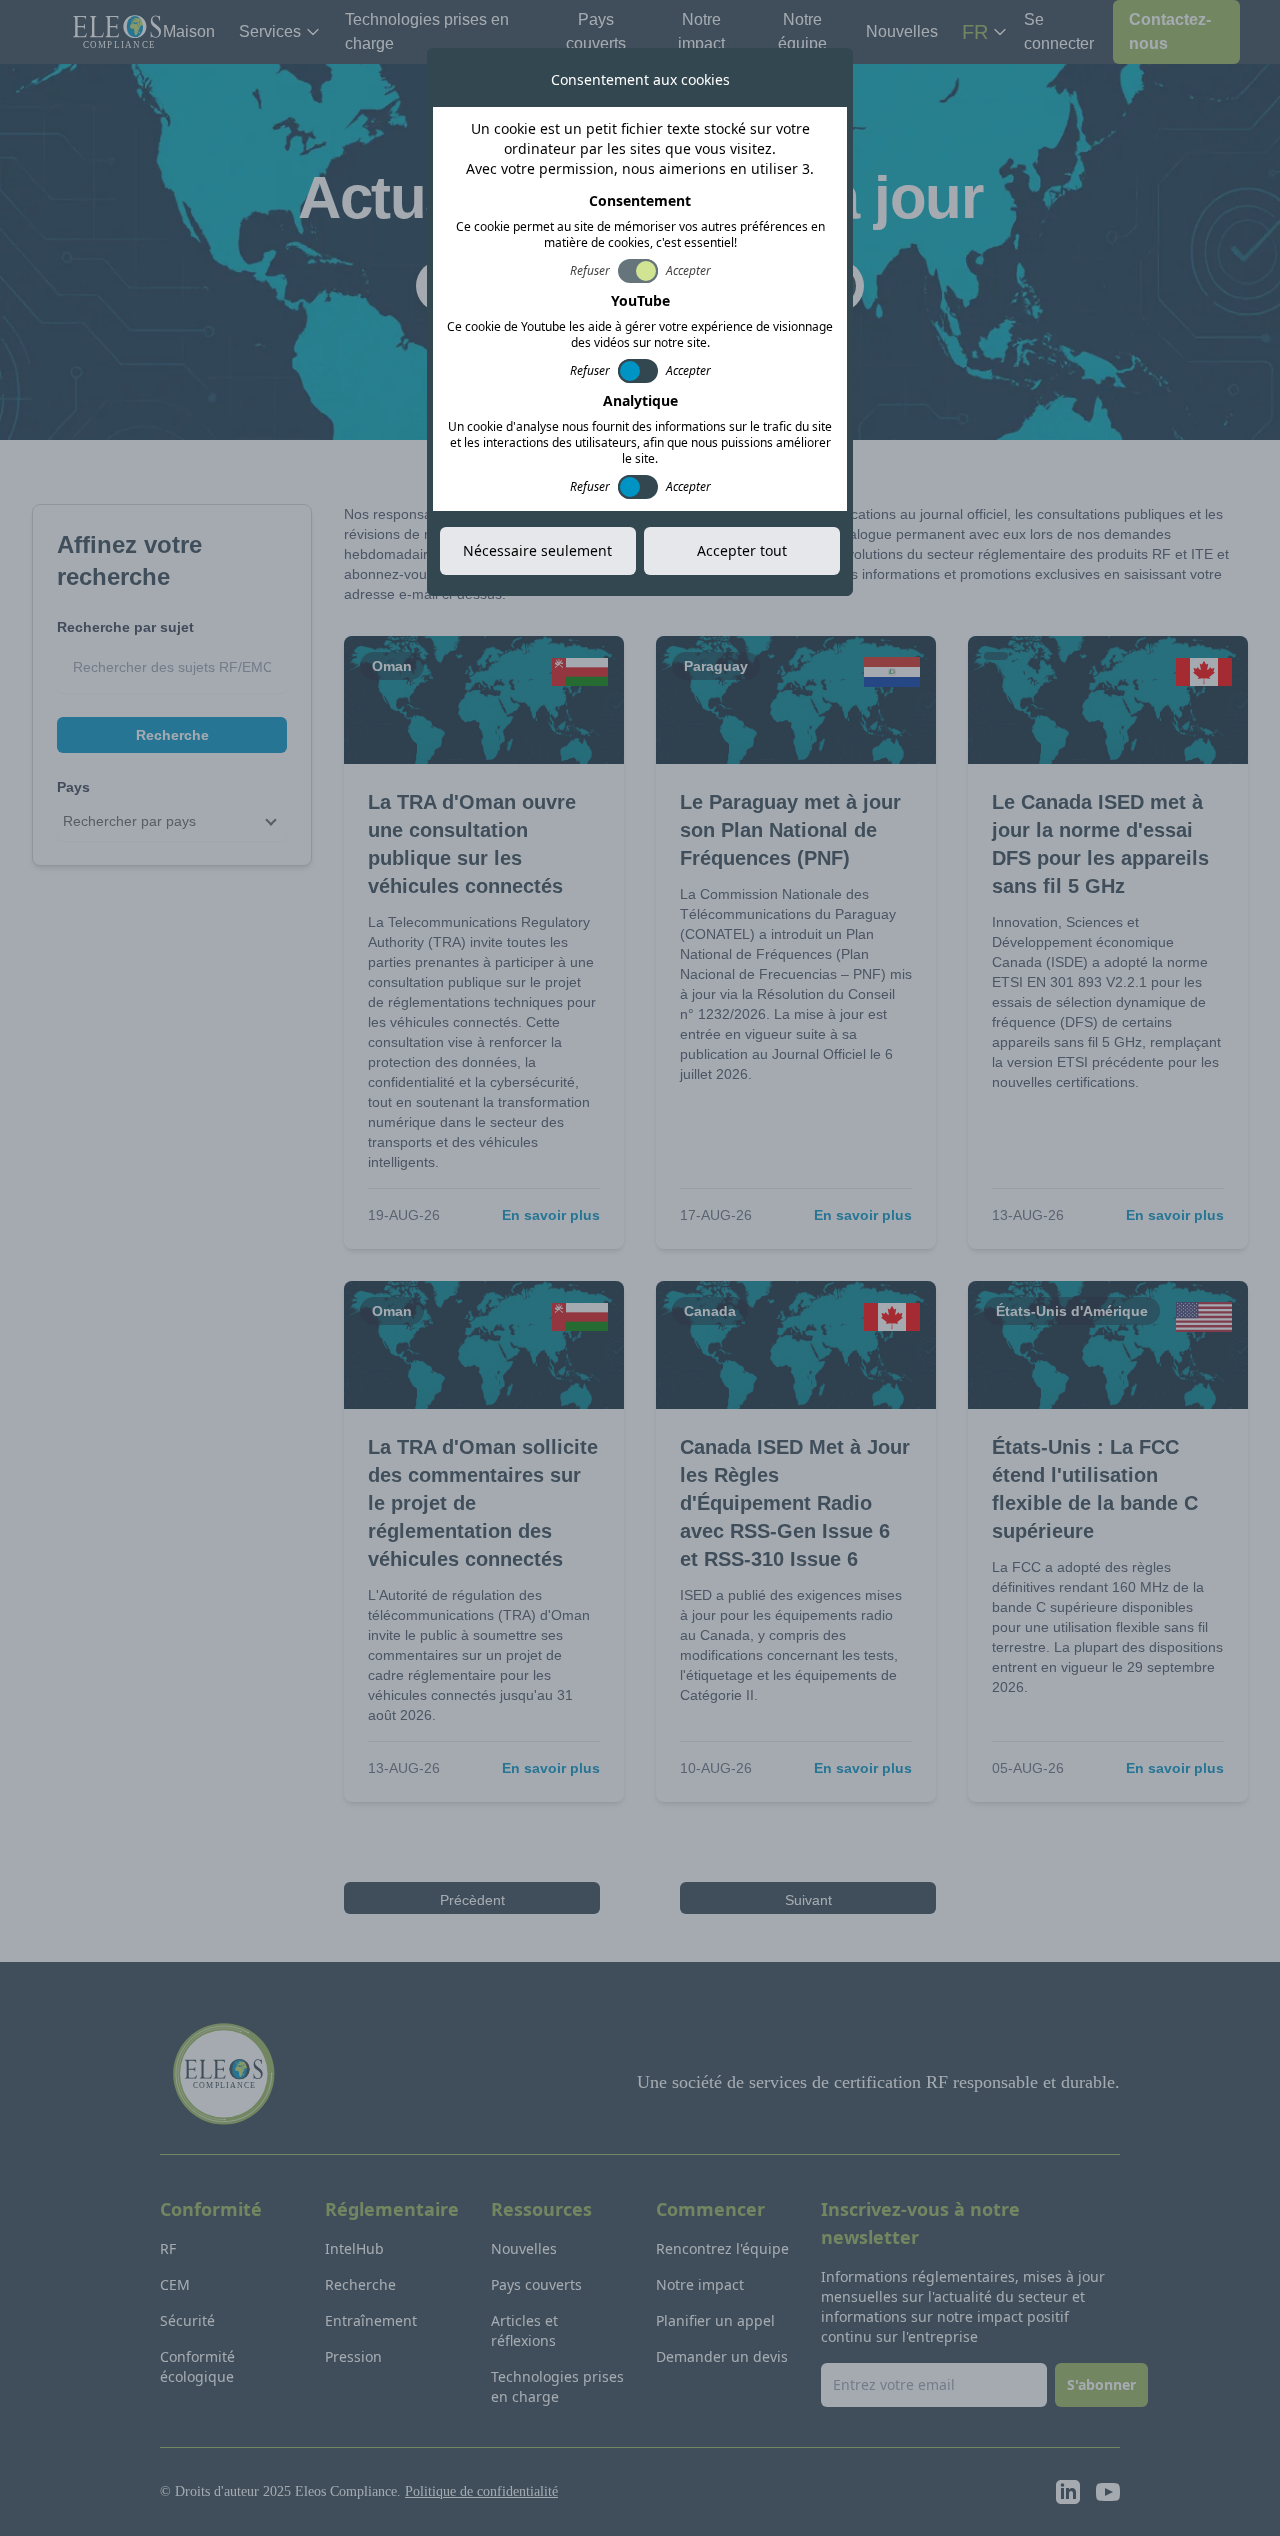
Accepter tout (742, 550)
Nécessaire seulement (537, 550)
